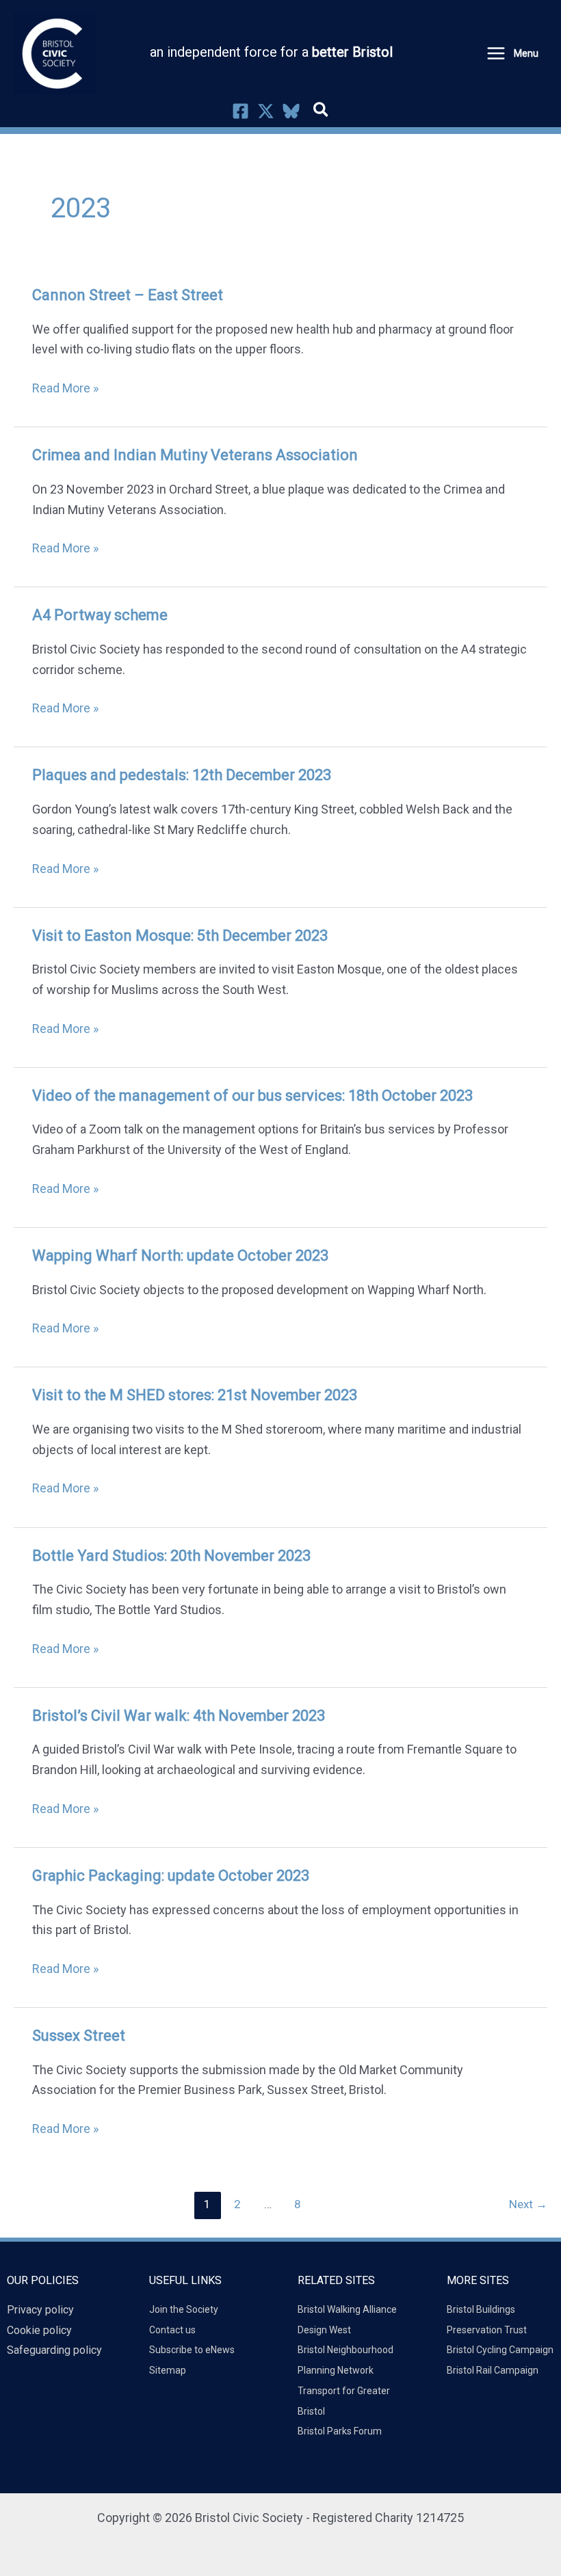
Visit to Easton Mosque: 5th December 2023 (180, 936)
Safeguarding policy (54, 2350)
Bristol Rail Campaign (493, 2370)
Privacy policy (40, 2310)
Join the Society (184, 2309)
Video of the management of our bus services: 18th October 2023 (252, 1096)
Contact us (172, 2330)
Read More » (65, 387)
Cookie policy (39, 2330)
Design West (324, 2330)
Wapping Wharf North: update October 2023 (180, 1256)
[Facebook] (240, 111)
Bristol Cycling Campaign (500, 2350)
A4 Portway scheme (100, 615)
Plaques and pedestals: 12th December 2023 (182, 775)
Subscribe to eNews (192, 2350)
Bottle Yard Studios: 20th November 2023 (171, 1556)
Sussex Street (79, 2036)
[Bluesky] (291, 111)
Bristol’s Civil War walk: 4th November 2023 (179, 1716)
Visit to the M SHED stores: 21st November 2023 (195, 1395)
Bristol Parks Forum (340, 2431)
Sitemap (168, 2370)
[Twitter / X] (266, 111)
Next (528, 2204)
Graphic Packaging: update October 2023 (171, 1876)
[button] (322, 112)
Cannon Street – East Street (128, 295)
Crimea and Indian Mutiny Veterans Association (195, 455)
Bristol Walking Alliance (347, 2309)
